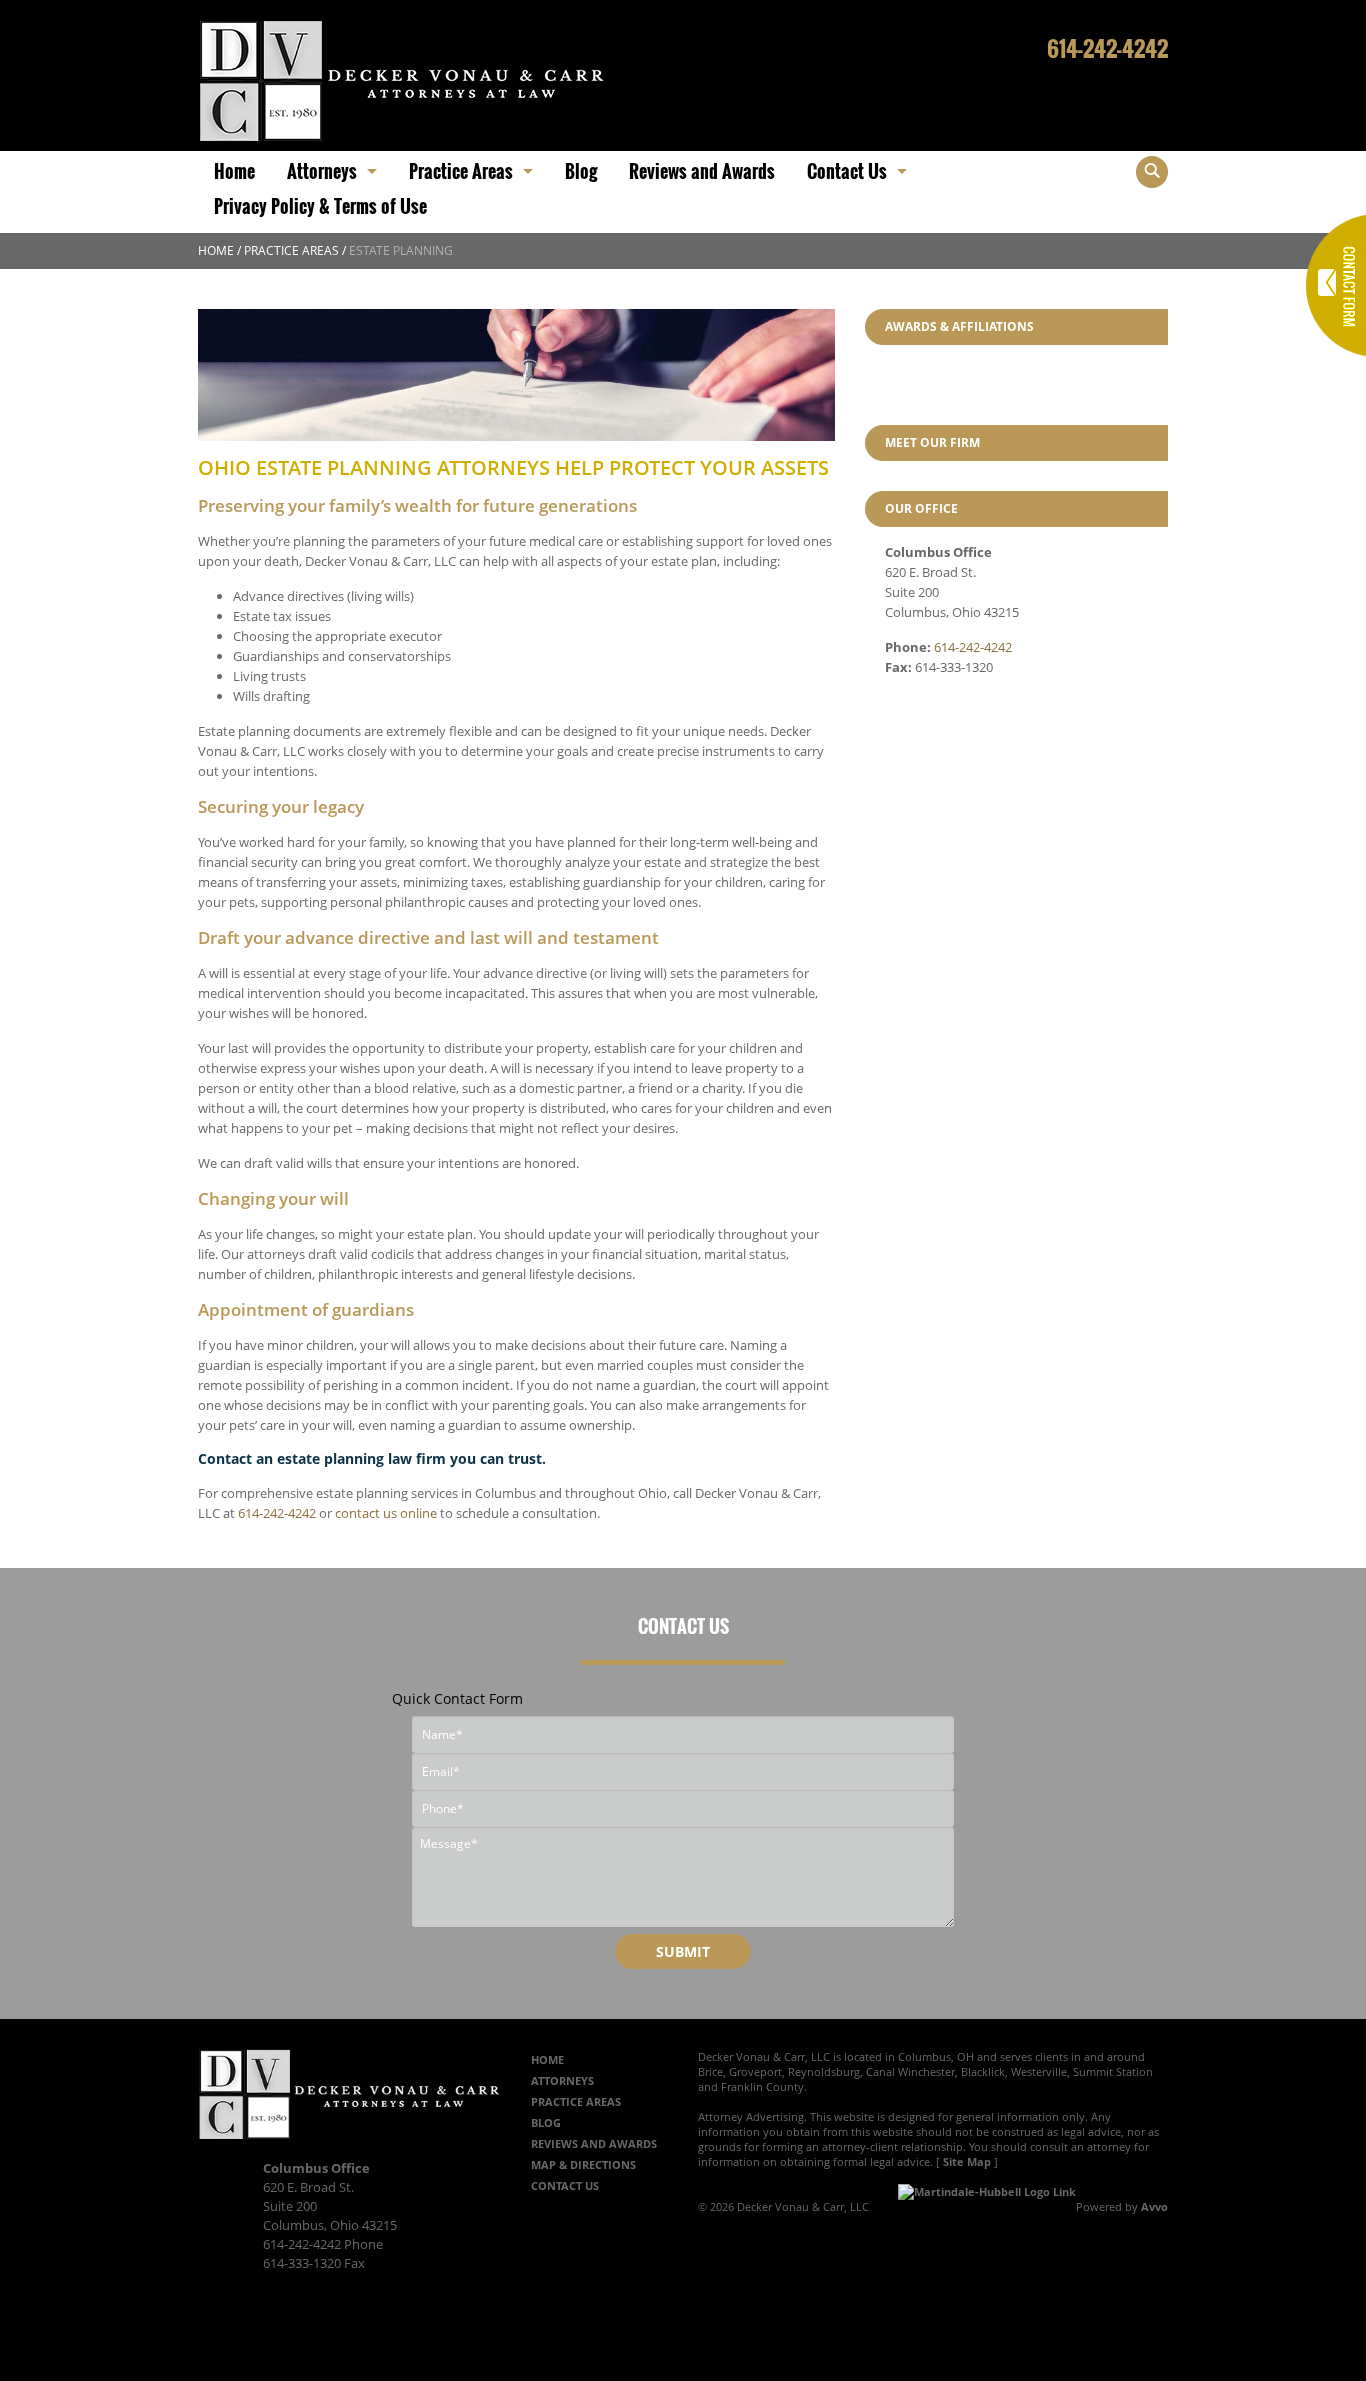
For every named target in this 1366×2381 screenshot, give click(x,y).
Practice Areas (291, 250)
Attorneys (562, 2080)
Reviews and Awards (594, 2143)
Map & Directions (583, 2164)
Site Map (967, 2161)
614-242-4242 (1107, 48)
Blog (546, 2122)
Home (216, 250)
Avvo (1154, 2206)
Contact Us (565, 2185)
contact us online (386, 1513)
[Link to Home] (402, 79)
